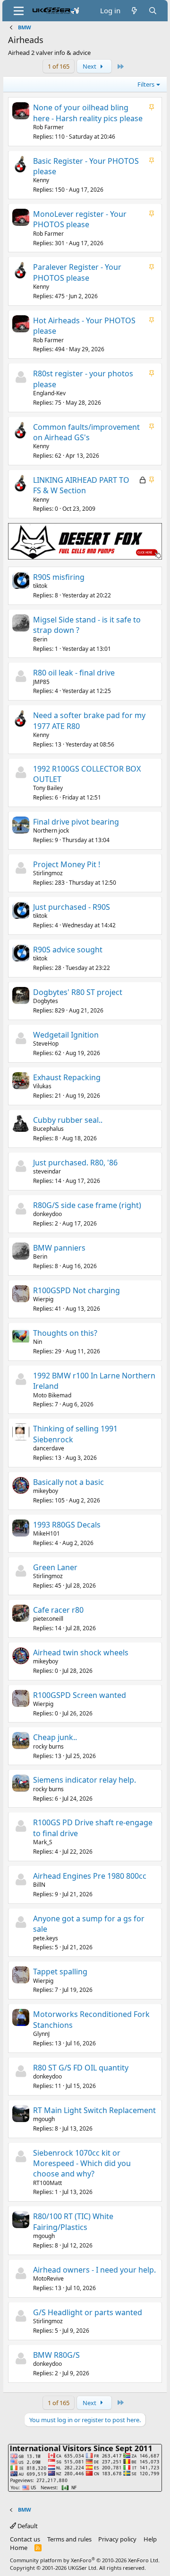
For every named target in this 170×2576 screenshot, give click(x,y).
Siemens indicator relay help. (85, 1780)
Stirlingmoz (48, 873)
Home (19, 2548)
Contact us (25, 2539)
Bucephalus (48, 1129)
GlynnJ (41, 2034)
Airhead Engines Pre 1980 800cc (90, 1876)
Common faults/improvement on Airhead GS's (86, 432)
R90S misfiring (59, 577)
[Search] (153, 11)
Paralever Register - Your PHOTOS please (77, 272)
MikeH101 (47, 1533)
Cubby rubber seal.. (68, 1120)
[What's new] (134, 11)
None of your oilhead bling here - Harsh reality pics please (88, 113)
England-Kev (49, 393)
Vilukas (42, 1086)
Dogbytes (46, 1001)
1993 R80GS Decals (67, 1525)
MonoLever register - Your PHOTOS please (80, 219)
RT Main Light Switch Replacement (94, 2110)
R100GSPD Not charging (76, 1290)
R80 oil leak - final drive (74, 673)
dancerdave (49, 1448)
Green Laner (55, 1567)
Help (150, 2539)
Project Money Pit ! (67, 864)
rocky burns (48, 1746)
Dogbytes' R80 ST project (78, 992)
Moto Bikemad (52, 1395)
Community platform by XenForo (85, 2560)
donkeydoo (47, 1214)
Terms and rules (69, 2539)
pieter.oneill (48, 1619)
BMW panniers (59, 1248)
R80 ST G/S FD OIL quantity (81, 2068)
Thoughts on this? (65, 1333)
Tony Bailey (48, 788)
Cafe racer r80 (58, 1610)
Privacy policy (117, 2539)
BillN (39, 1885)
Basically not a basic (68, 1482)
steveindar (47, 1171)
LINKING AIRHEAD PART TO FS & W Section (81, 485)
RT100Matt (47, 2183)
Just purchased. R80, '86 (75, 1163)
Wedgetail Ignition (66, 1035)
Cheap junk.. (55, 1737)
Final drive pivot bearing (76, 822)
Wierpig (43, 1299)
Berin (40, 639)
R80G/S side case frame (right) (87, 1205)
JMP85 (41, 682)
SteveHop (46, 1044)
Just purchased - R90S (72, 907)
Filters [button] (146, 84)
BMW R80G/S (56, 2355)
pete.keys (46, 1938)
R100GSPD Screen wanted (80, 1695)
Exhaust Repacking (67, 1077)
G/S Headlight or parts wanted (88, 2312)
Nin (38, 1342)
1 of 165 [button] (59, 66)
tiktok (40, 586)
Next (90, 66)
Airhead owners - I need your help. (94, 2270)
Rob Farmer (48, 127)
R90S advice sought (68, 950)
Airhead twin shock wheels (81, 1652)
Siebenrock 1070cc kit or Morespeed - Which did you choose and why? (82, 2163)
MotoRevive (48, 2278)
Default (27, 2526)
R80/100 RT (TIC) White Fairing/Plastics (73, 2221)
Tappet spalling (60, 1972)
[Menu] (19, 11)
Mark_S (43, 1842)
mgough (44, 2119)
